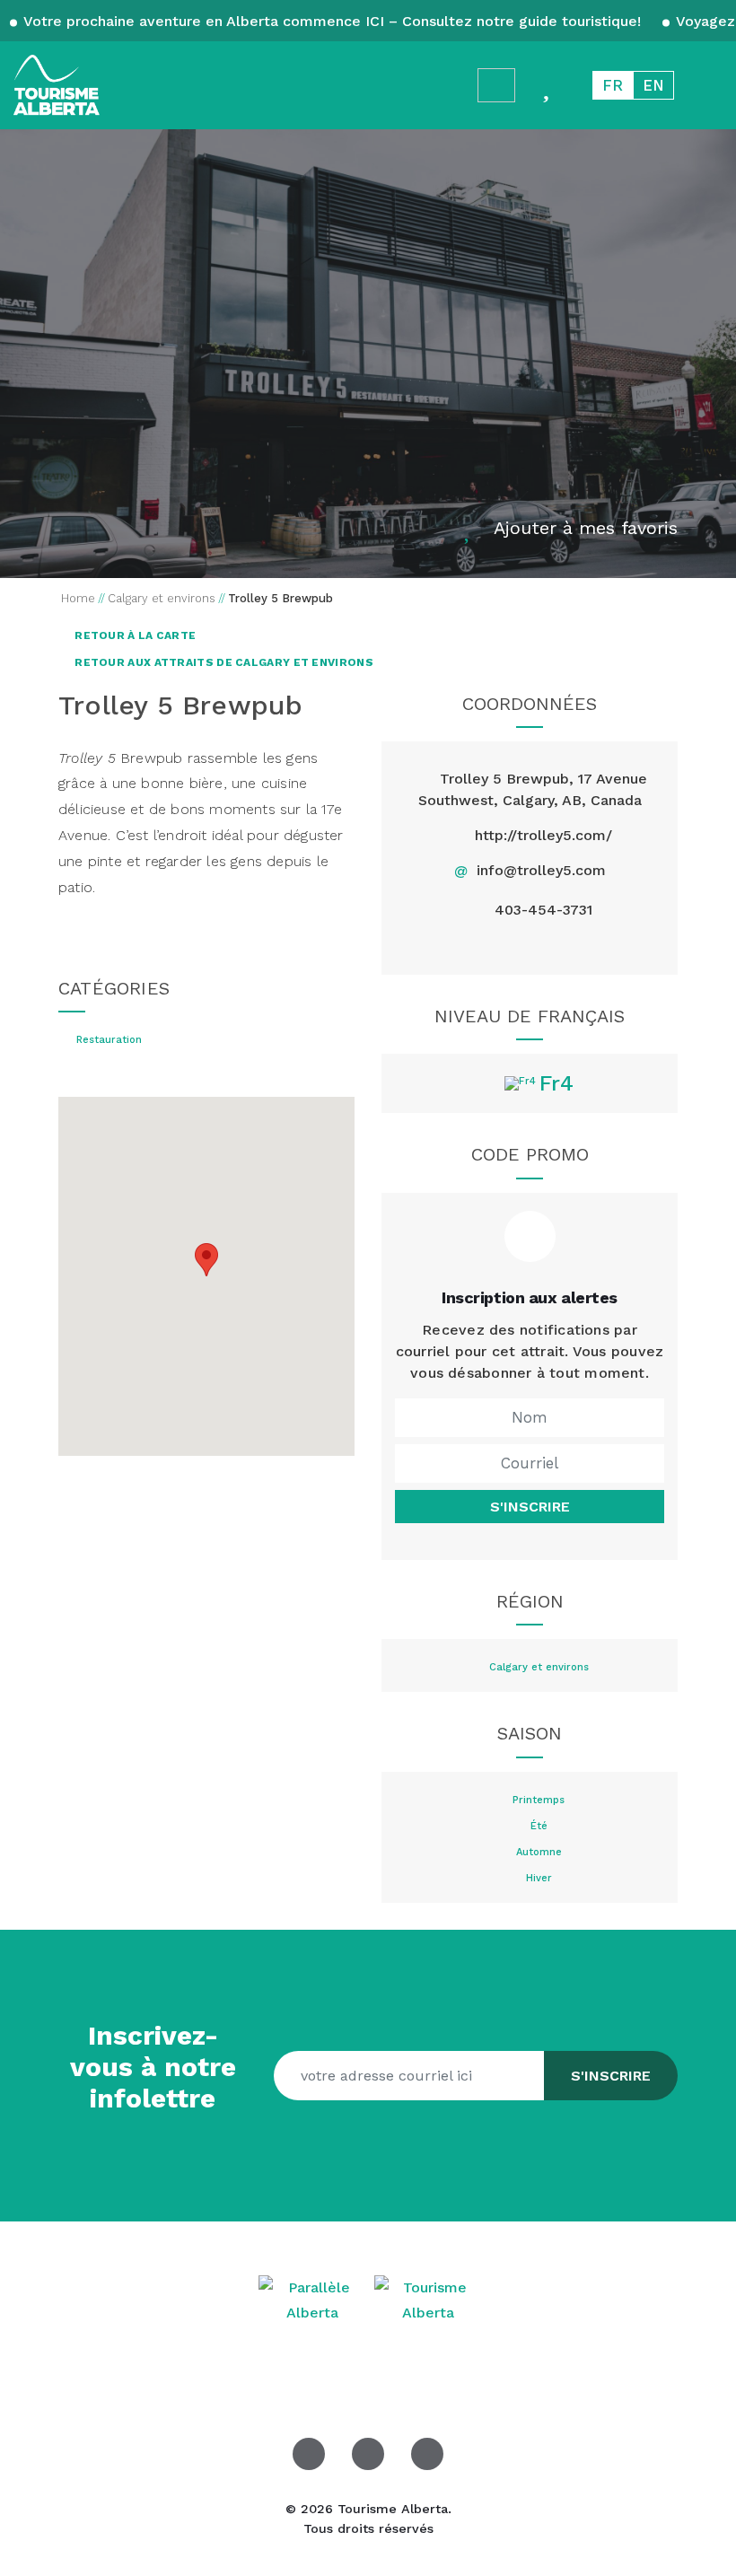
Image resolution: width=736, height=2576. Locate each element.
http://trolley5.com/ (543, 835)
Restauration (109, 1040)
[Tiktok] (592, 946)
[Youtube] (427, 2454)
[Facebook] (467, 946)
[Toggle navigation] (705, 85)
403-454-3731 (543, 910)
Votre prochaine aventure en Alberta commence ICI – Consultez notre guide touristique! (333, 21)
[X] (508, 946)
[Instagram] (551, 946)
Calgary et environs (539, 1668)
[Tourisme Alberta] (57, 85)
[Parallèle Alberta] (315, 2299)
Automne (539, 1853)
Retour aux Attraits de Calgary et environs (223, 662)
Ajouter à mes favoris (586, 528)
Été (539, 1827)
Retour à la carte (134, 635)
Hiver (539, 1879)
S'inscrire (530, 1507)
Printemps (539, 1801)
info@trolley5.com (541, 870)
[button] (206, 1260)
